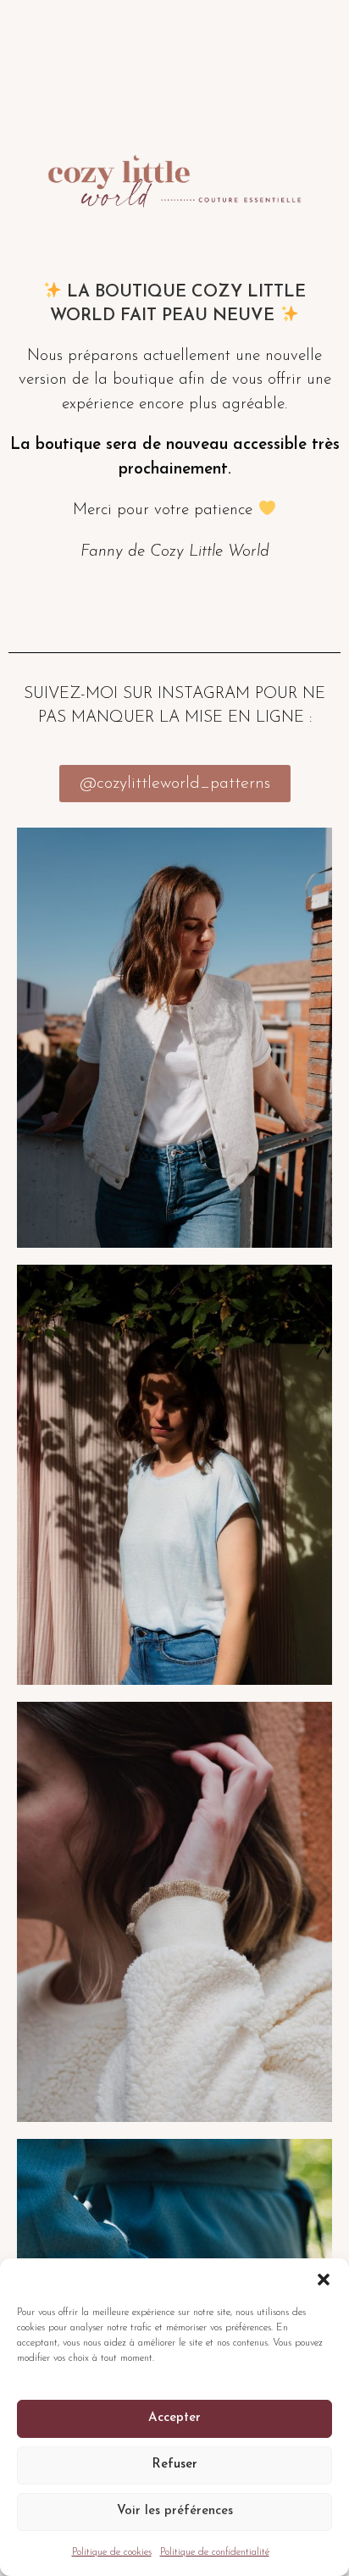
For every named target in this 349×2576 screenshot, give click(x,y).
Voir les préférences (175, 2511)
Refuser (174, 2465)
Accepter (174, 2418)
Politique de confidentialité (215, 2552)
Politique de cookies (112, 2552)
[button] (324, 2280)
